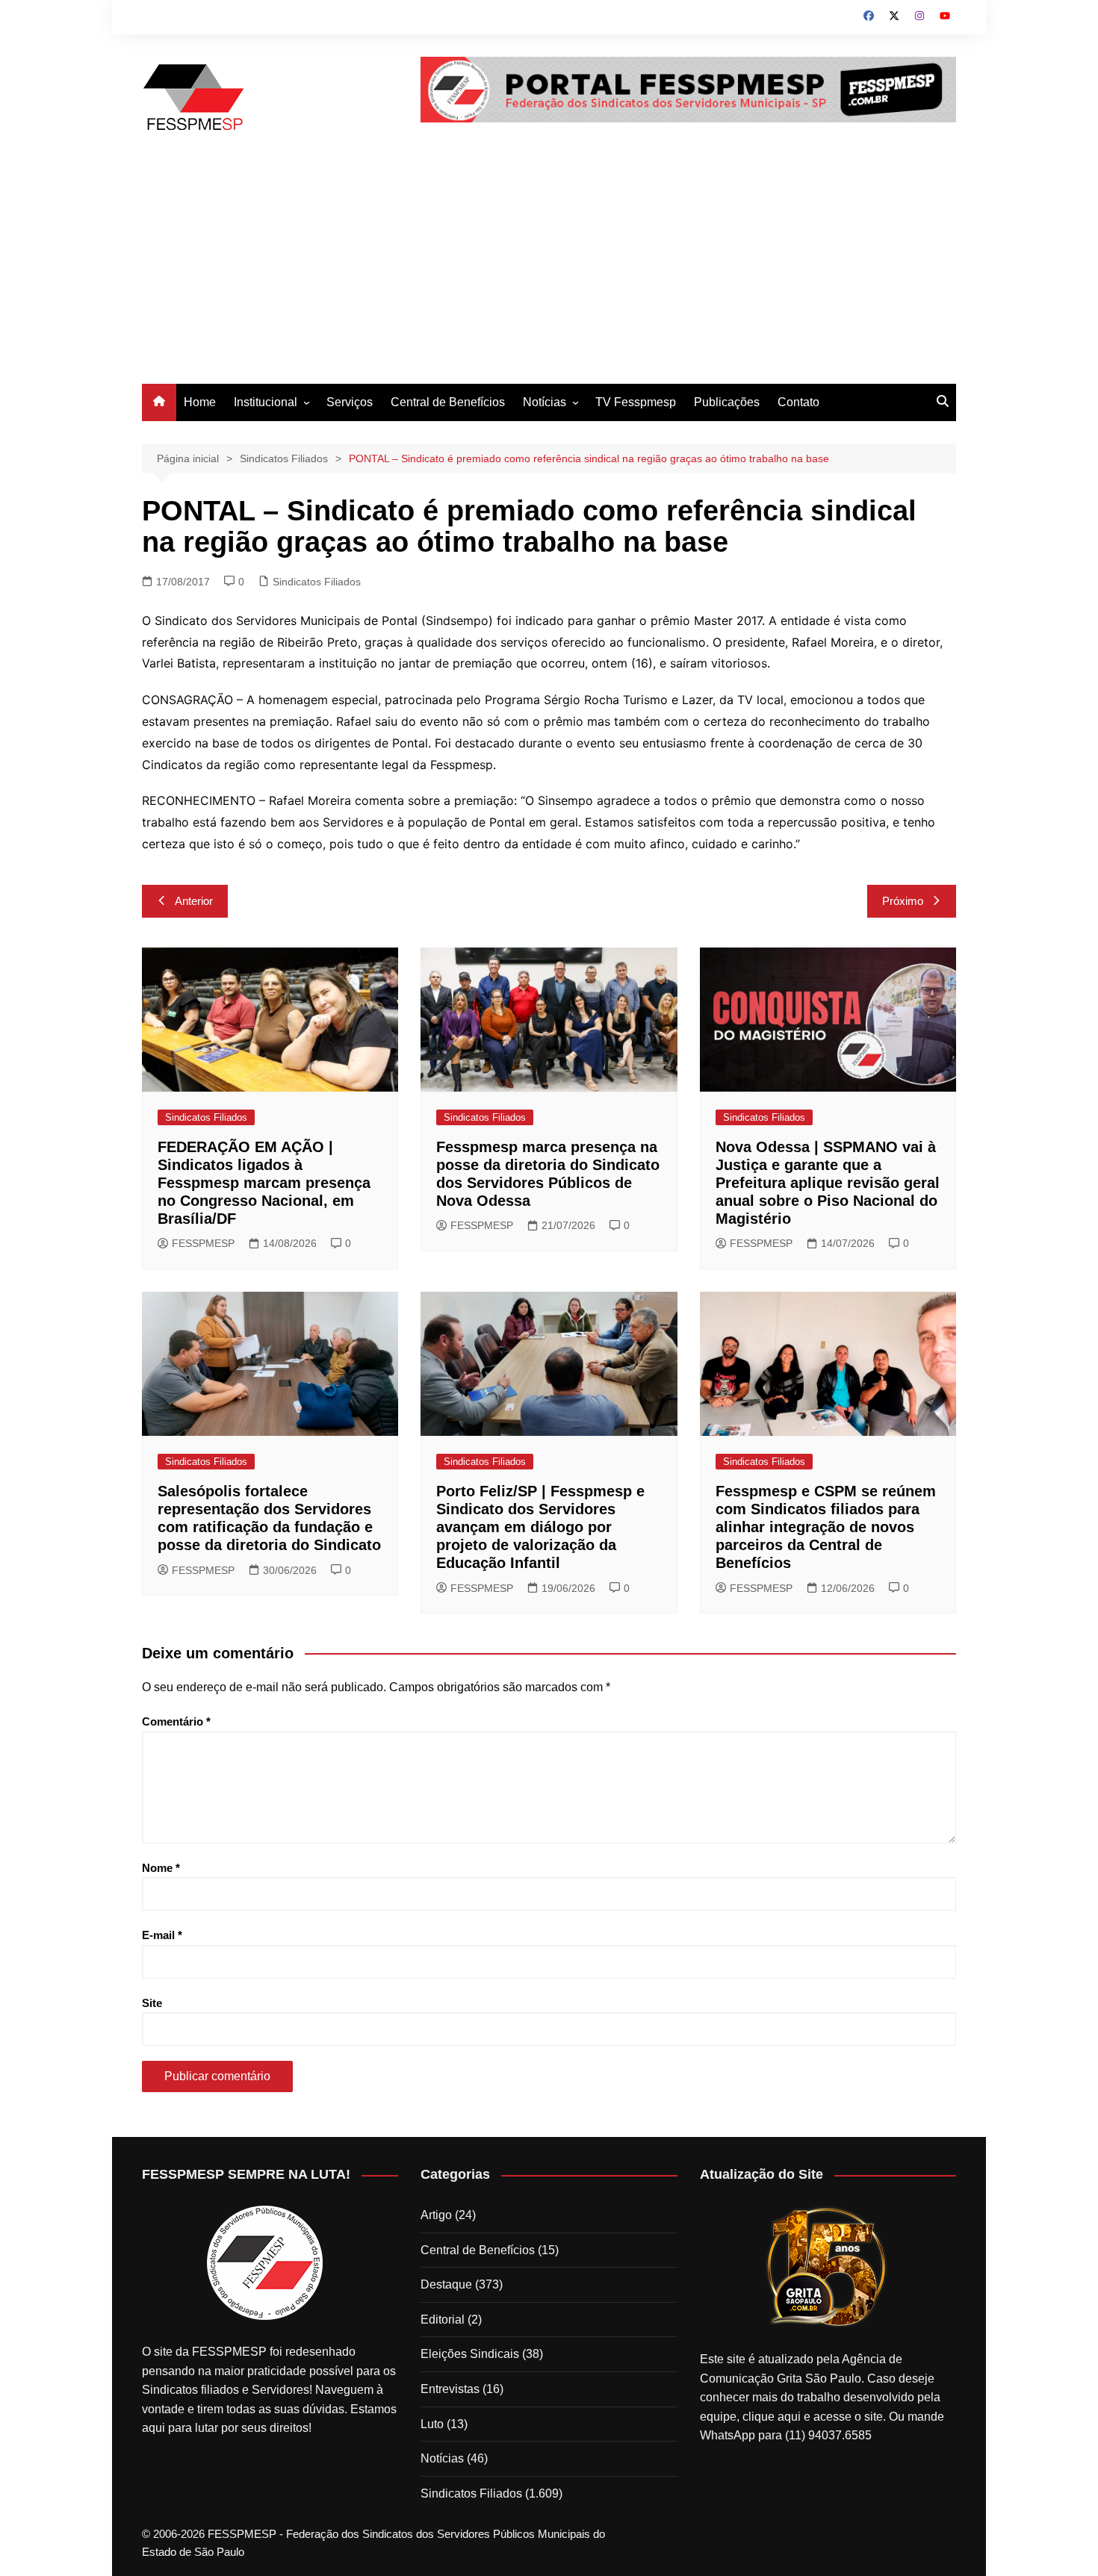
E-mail (162, 1935)
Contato (798, 402)
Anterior (194, 901)
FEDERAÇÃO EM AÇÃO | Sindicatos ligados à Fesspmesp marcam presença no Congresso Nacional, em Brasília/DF (264, 1183)
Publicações (727, 402)
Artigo (436, 2215)
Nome (161, 1868)
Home (200, 402)
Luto (432, 2424)
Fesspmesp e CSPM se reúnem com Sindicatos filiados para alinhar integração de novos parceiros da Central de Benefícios (826, 1527)
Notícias (545, 402)
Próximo (903, 901)
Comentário (176, 1721)
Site (152, 2003)
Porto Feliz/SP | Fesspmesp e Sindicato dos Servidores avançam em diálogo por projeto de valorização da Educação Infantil (540, 1527)
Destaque (446, 2284)
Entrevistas (450, 2389)
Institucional (266, 402)
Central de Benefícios (448, 402)
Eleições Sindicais (470, 2354)
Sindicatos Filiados (317, 582)
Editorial (443, 2320)
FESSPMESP (203, 1243)
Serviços (350, 402)
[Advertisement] (549, 272)
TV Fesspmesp (636, 402)
